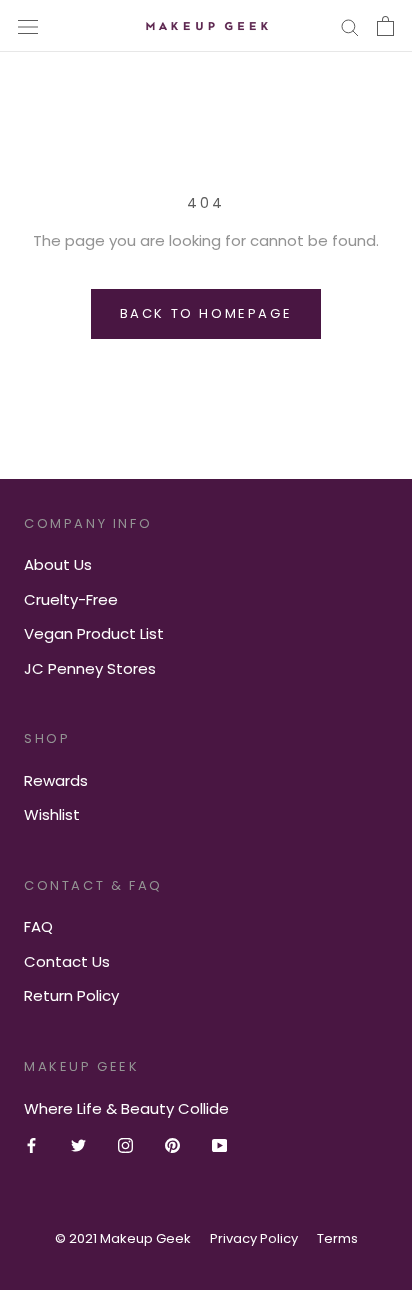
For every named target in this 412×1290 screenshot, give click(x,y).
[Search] (350, 25)
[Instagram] (125, 1145)
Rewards (56, 780)
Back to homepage (206, 313)
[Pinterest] (172, 1145)
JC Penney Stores (90, 668)
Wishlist (52, 814)
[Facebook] (31, 1145)
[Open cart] (385, 26)
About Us (58, 564)
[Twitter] (78, 1145)
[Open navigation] (28, 26)
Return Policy (71, 995)
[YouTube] (219, 1145)
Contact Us (67, 961)
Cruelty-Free (71, 599)
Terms (337, 1238)
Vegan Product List (94, 633)
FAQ (38, 926)
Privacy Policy (254, 1238)
